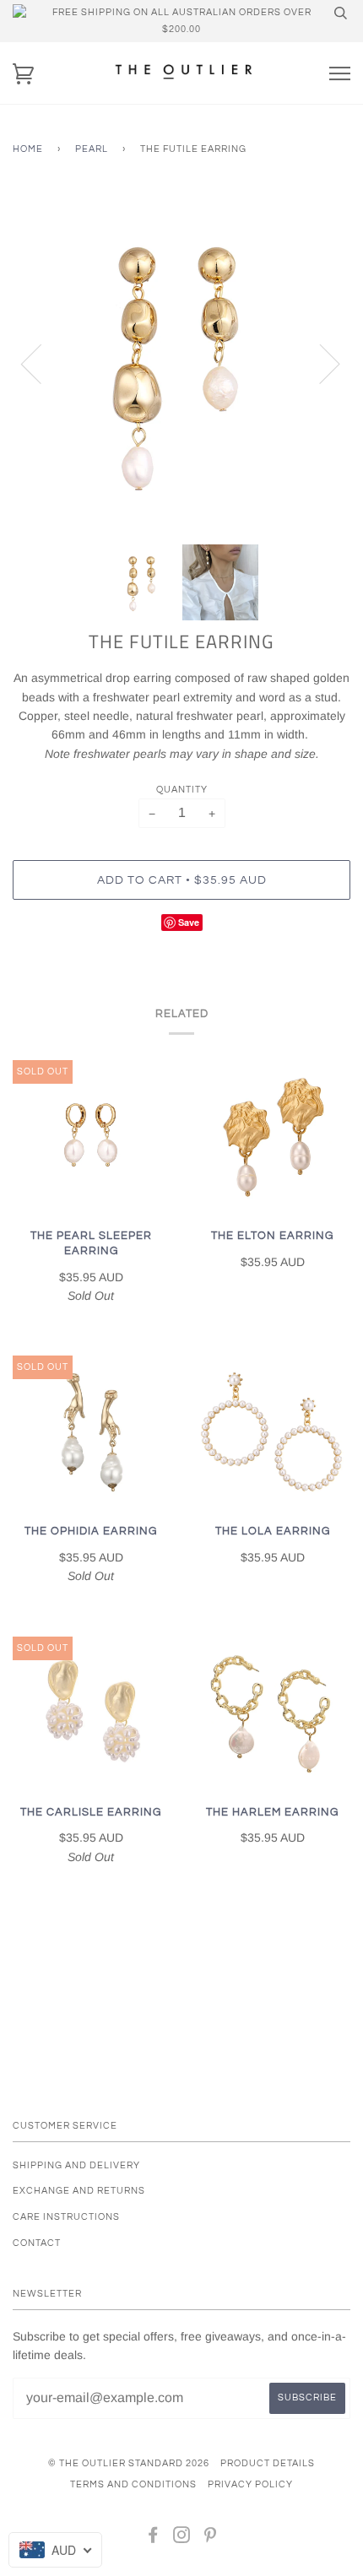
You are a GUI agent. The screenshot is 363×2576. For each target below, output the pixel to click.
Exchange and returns (79, 2191)
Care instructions (66, 2217)
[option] (181, 363)
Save (189, 922)
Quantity (182, 790)
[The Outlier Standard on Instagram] (182, 2538)
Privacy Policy (250, 2484)
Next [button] (320, 363)
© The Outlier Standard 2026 (129, 2463)
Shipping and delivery (76, 2165)
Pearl (92, 149)
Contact (37, 2243)
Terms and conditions (133, 2484)
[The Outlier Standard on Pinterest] (211, 2538)
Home (28, 149)
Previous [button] (41, 363)
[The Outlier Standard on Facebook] (153, 2538)
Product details (268, 2463)
